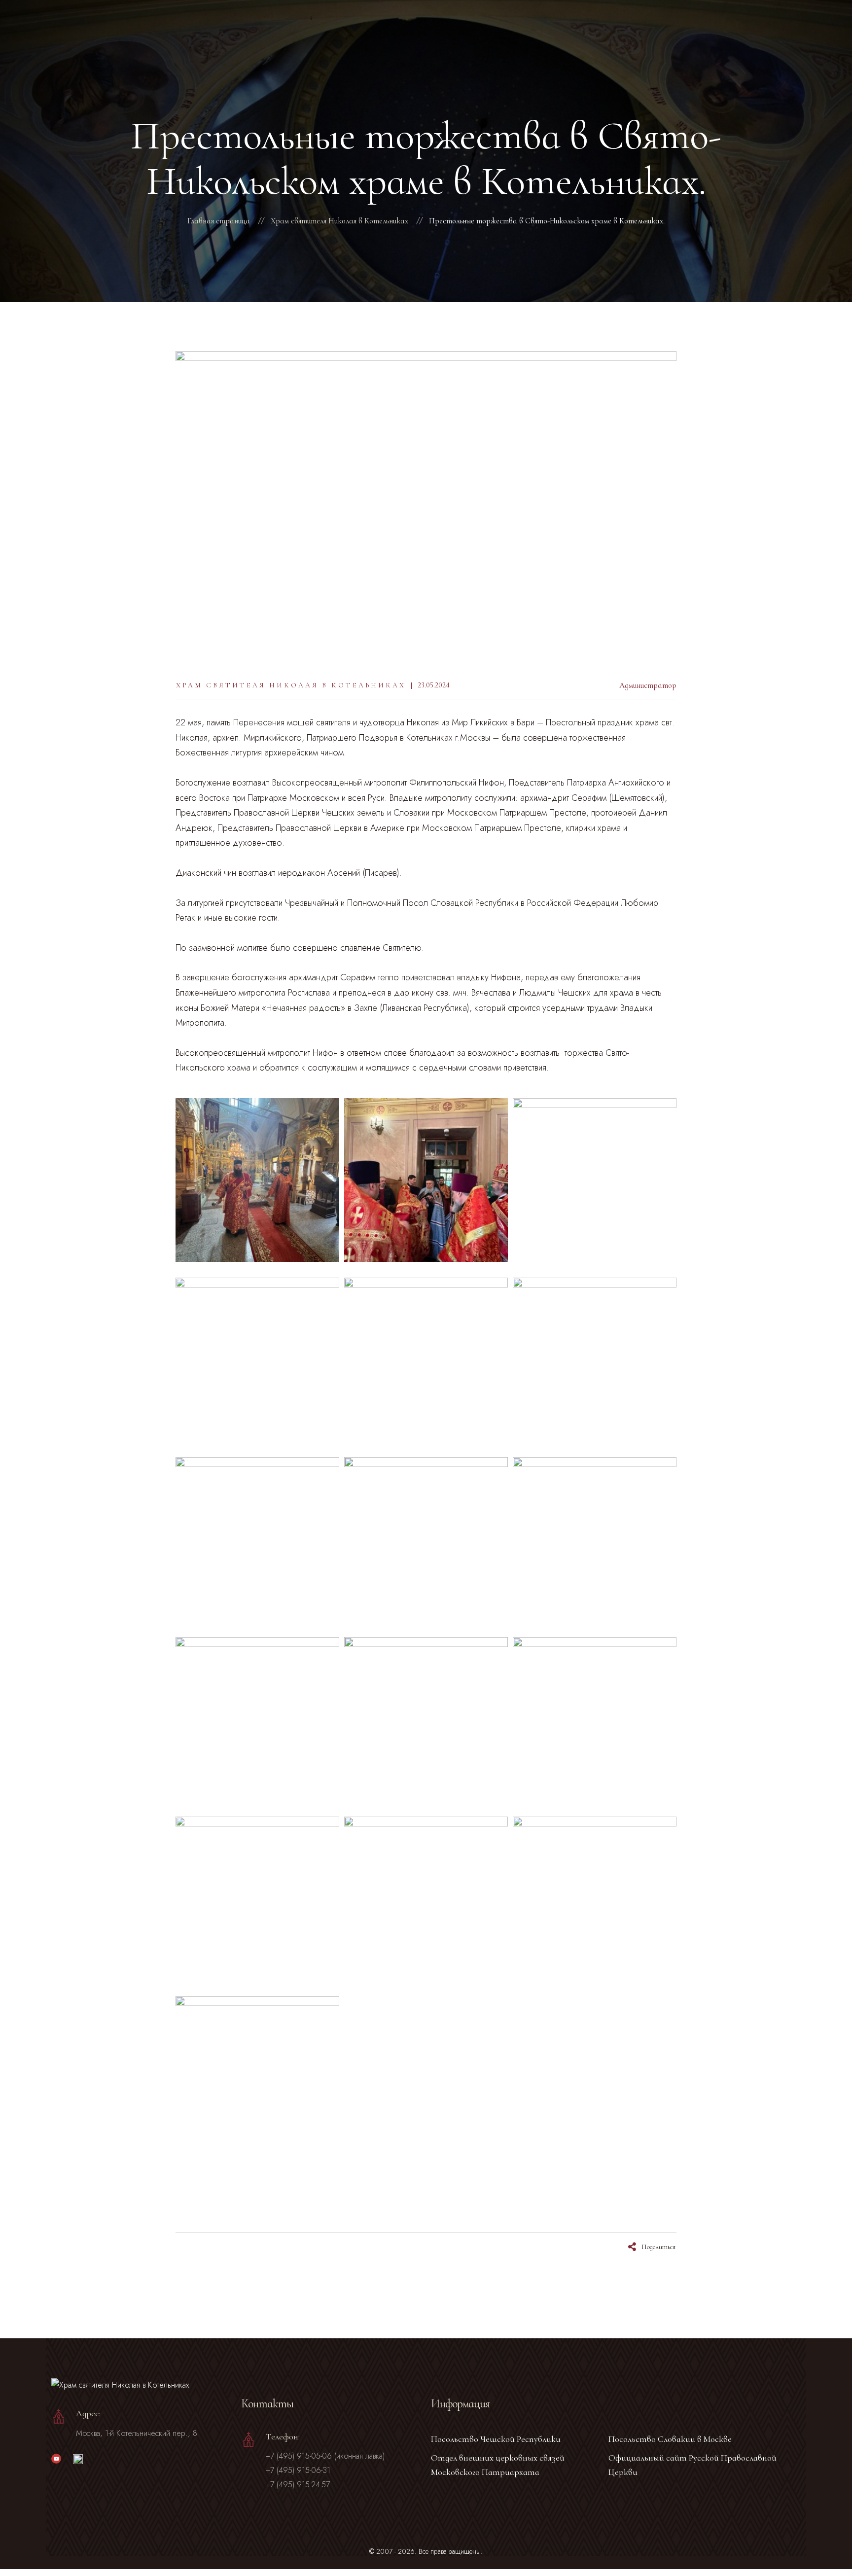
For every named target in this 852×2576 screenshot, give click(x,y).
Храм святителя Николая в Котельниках (291, 685)
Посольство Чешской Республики (496, 2439)
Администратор (648, 685)
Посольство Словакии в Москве (670, 2439)
